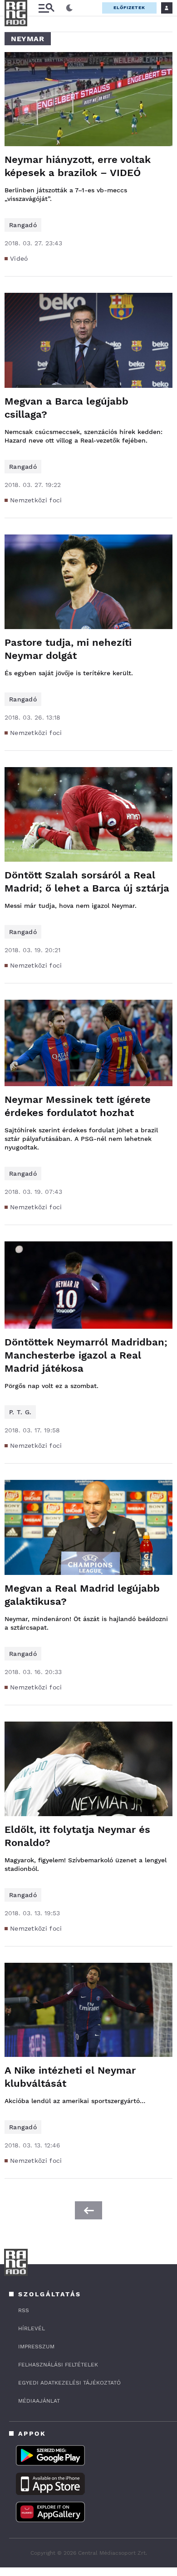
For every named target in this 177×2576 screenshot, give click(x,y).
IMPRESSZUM (36, 2347)
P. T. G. (20, 1412)
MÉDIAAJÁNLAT (39, 2401)
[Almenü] (46, 8)
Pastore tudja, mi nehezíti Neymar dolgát (68, 649)
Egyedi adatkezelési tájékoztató (69, 2383)
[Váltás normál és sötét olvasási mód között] (69, 8)
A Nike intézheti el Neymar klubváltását (70, 2077)
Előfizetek (129, 7)
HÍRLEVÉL (32, 2328)
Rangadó (23, 225)
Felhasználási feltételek (58, 2365)
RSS (24, 2310)
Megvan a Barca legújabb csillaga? (66, 408)
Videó (19, 258)
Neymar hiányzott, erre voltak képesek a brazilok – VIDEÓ (78, 166)
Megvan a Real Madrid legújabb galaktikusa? (82, 1595)
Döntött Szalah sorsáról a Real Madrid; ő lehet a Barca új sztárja (87, 882)
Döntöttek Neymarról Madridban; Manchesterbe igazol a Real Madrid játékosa (86, 1355)
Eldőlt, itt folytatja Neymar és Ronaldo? (77, 1836)
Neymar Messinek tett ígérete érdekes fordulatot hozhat (78, 1106)
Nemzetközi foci (36, 500)
